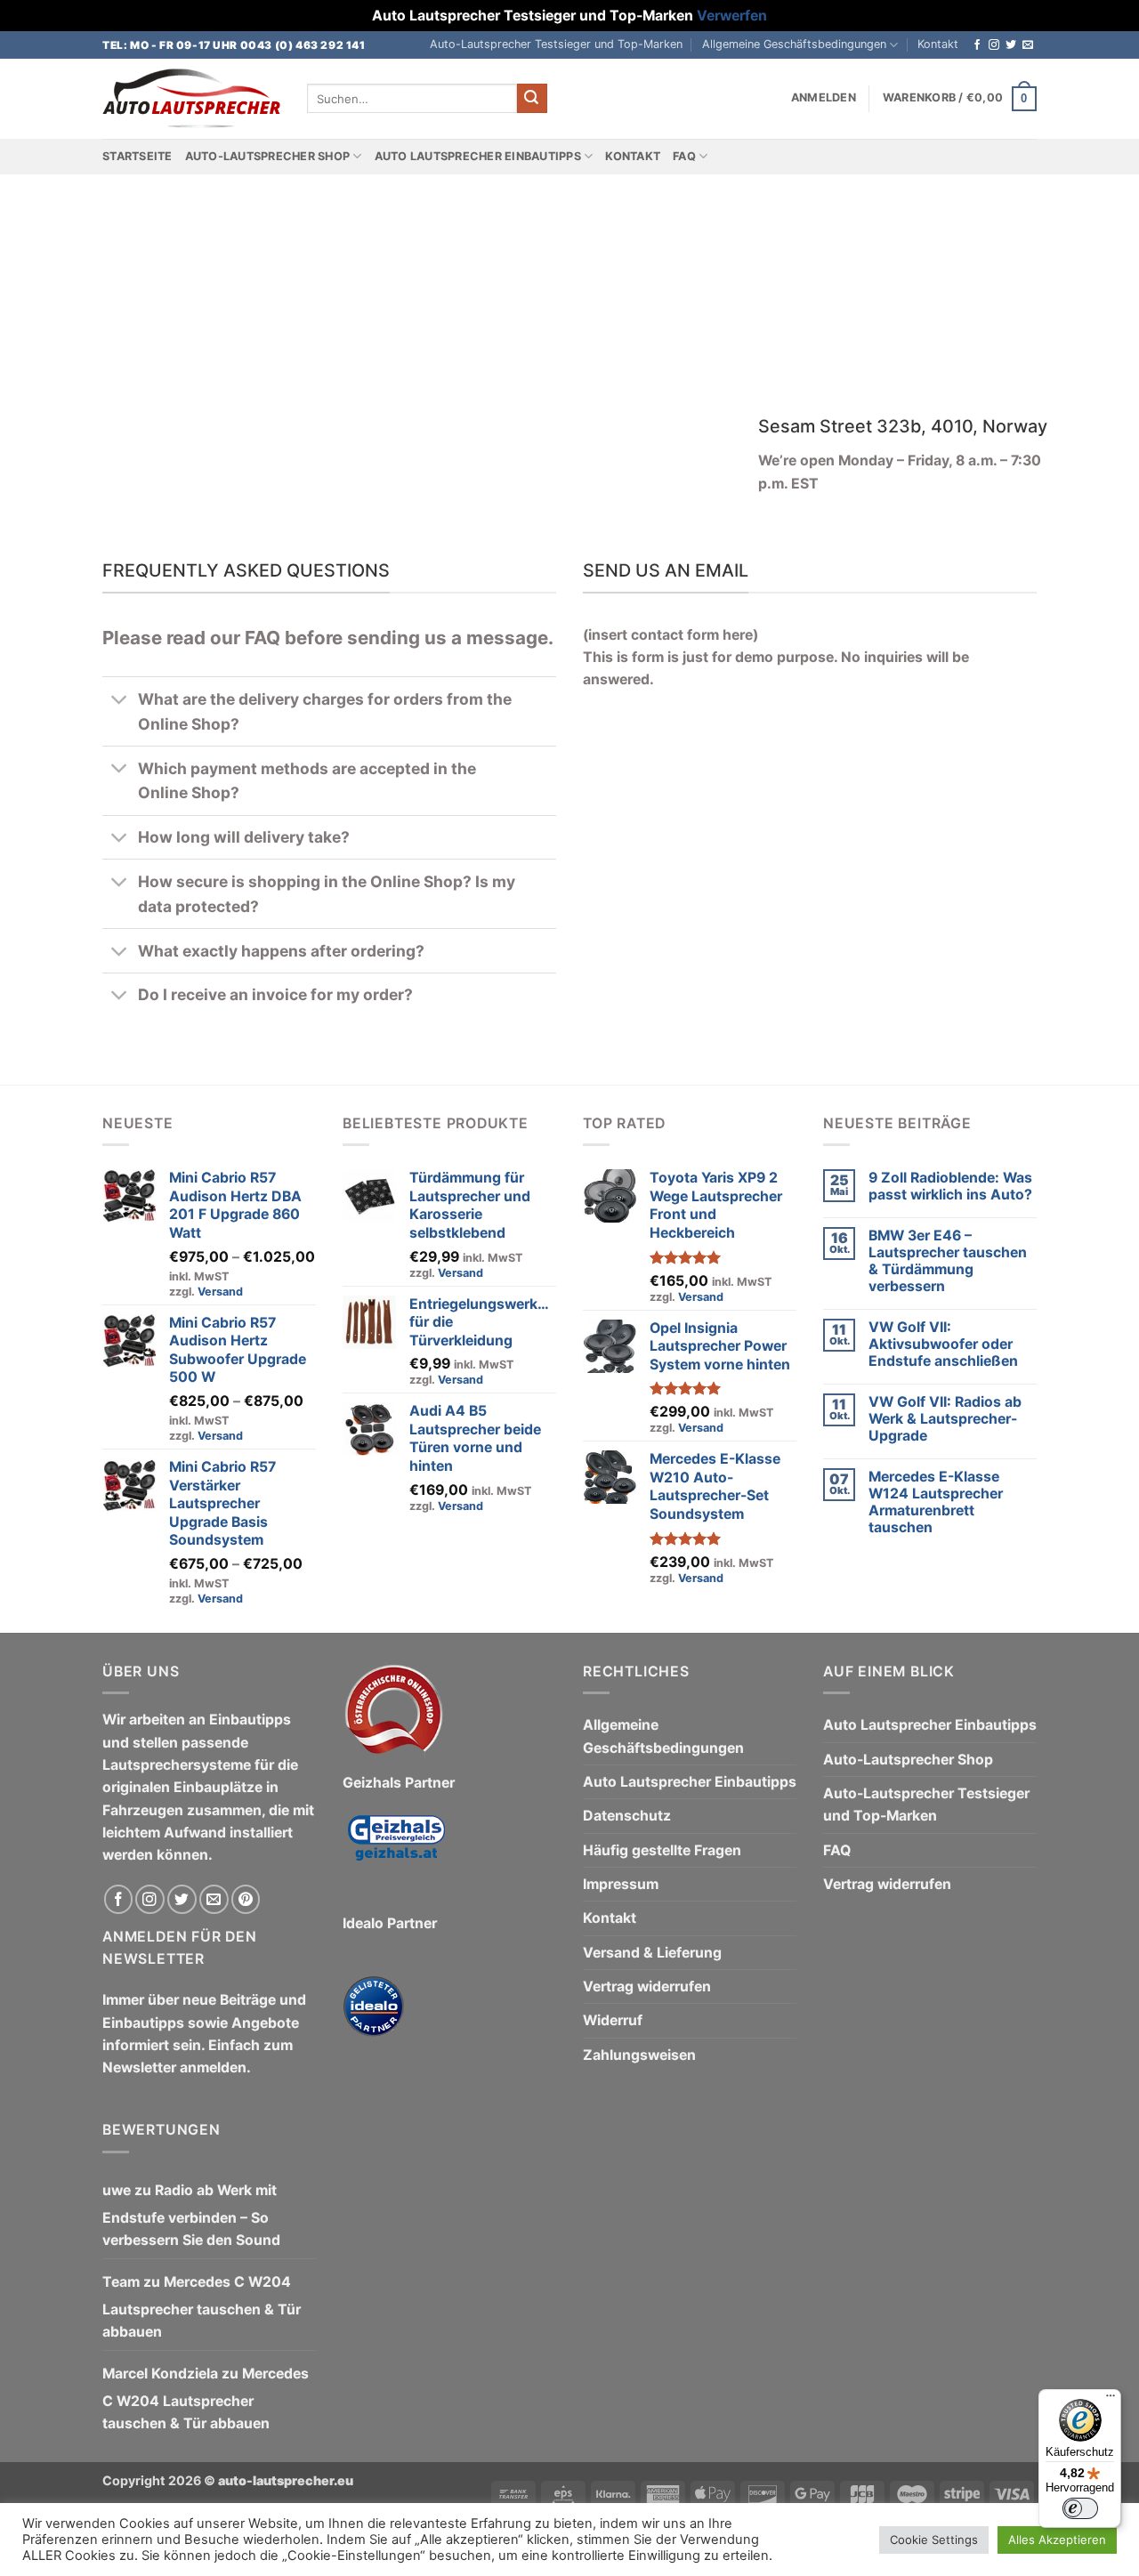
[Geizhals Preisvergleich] (396, 1852)
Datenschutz (627, 1816)
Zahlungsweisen (639, 2055)
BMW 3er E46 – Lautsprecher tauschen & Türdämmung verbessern (948, 1261)
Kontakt (938, 44)
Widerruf (613, 2020)
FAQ (684, 156)
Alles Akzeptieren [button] (1057, 2540)
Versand (220, 1292)
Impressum (621, 1884)
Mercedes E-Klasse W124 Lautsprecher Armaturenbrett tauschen (936, 1502)
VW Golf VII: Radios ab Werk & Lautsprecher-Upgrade (945, 1419)
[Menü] (1111, 2400)
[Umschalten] (120, 700)
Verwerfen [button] (732, 16)
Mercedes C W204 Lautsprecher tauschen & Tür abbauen (202, 2307)
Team (121, 2282)
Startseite (137, 156)
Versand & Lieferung (652, 1953)
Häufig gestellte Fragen (662, 1850)
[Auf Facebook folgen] (977, 45)
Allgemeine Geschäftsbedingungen (794, 44)
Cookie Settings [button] (934, 2540)
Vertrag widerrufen (647, 1987)
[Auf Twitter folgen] (1011, 45)
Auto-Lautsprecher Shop (268, 156)
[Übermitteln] (532, 98)
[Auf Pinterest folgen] (246, 1899)
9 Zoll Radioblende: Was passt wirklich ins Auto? (950, 1186)
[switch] (1080, 2508)
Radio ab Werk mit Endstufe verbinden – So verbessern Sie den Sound (191, 2216)
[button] (824, 98)
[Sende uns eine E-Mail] (1028, 45)
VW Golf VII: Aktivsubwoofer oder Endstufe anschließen (943, 1344)
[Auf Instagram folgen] (994, 45)
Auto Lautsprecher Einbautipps (478, 156)
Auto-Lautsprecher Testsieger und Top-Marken (556, 44)
